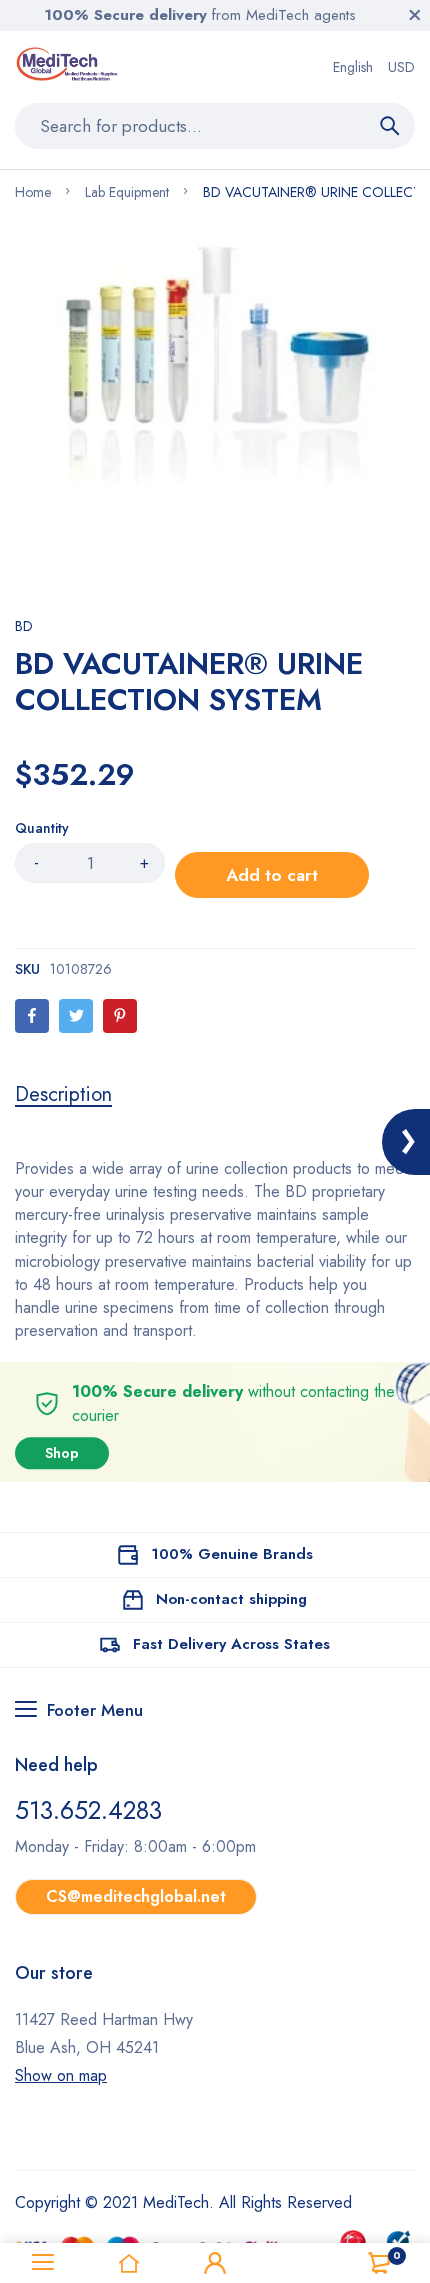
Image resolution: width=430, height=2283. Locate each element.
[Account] (215, 2263)
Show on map (61, 2075)
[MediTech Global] (68, 67)
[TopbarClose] (415, 15)
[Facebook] (32, 1016)
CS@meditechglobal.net (136, 1896)
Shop (62, 1453)
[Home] (129, 2263)
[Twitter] (76, 1016)
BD (24, 626)
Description (63, 1095)
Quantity (42, 828)
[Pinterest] (120, 1016)
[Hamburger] (43, 2263)
